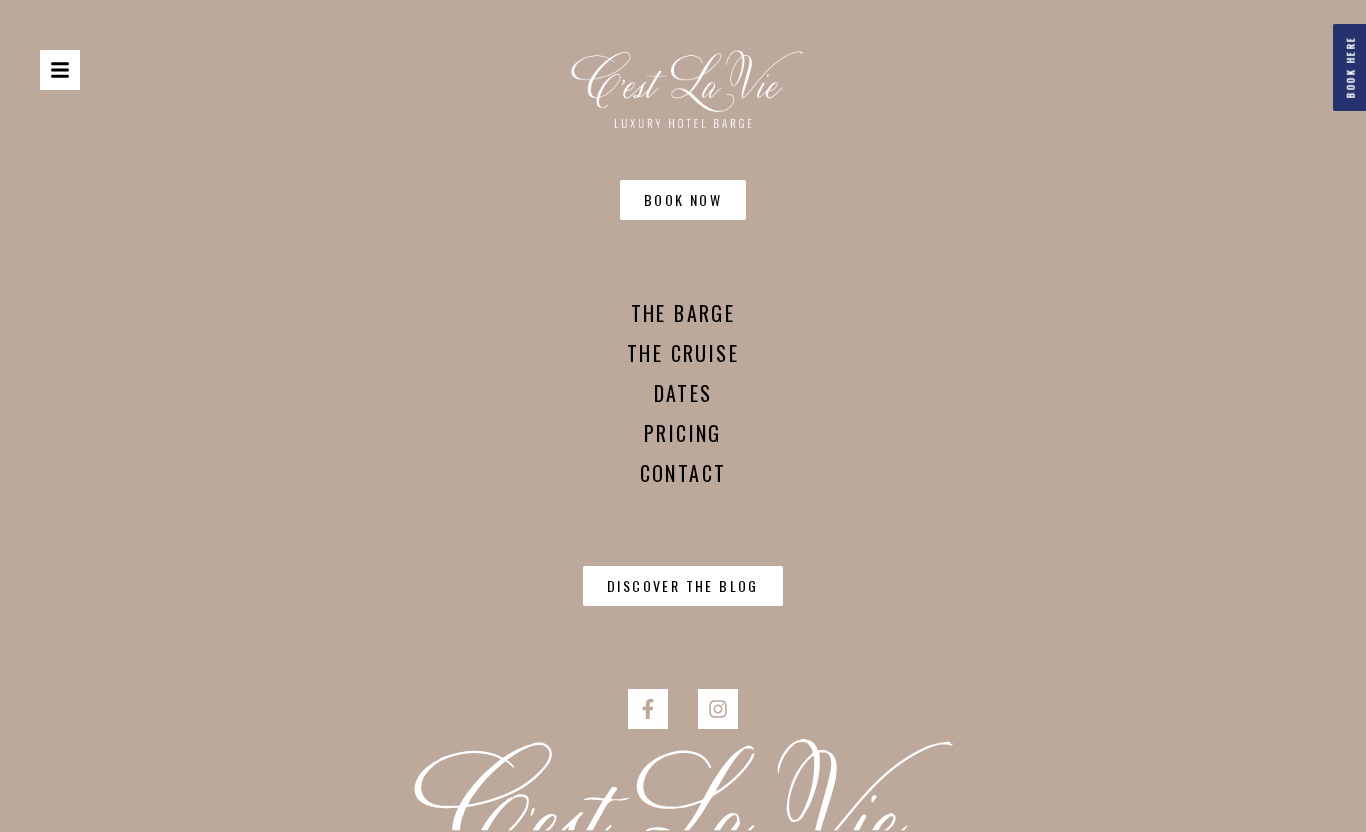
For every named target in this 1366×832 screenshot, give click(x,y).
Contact (683, 473)
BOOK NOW (683, 199)
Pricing (683, 433)
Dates (683, 393)
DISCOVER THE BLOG (683, 585)
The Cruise (683, 353)
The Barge (683, 313)
